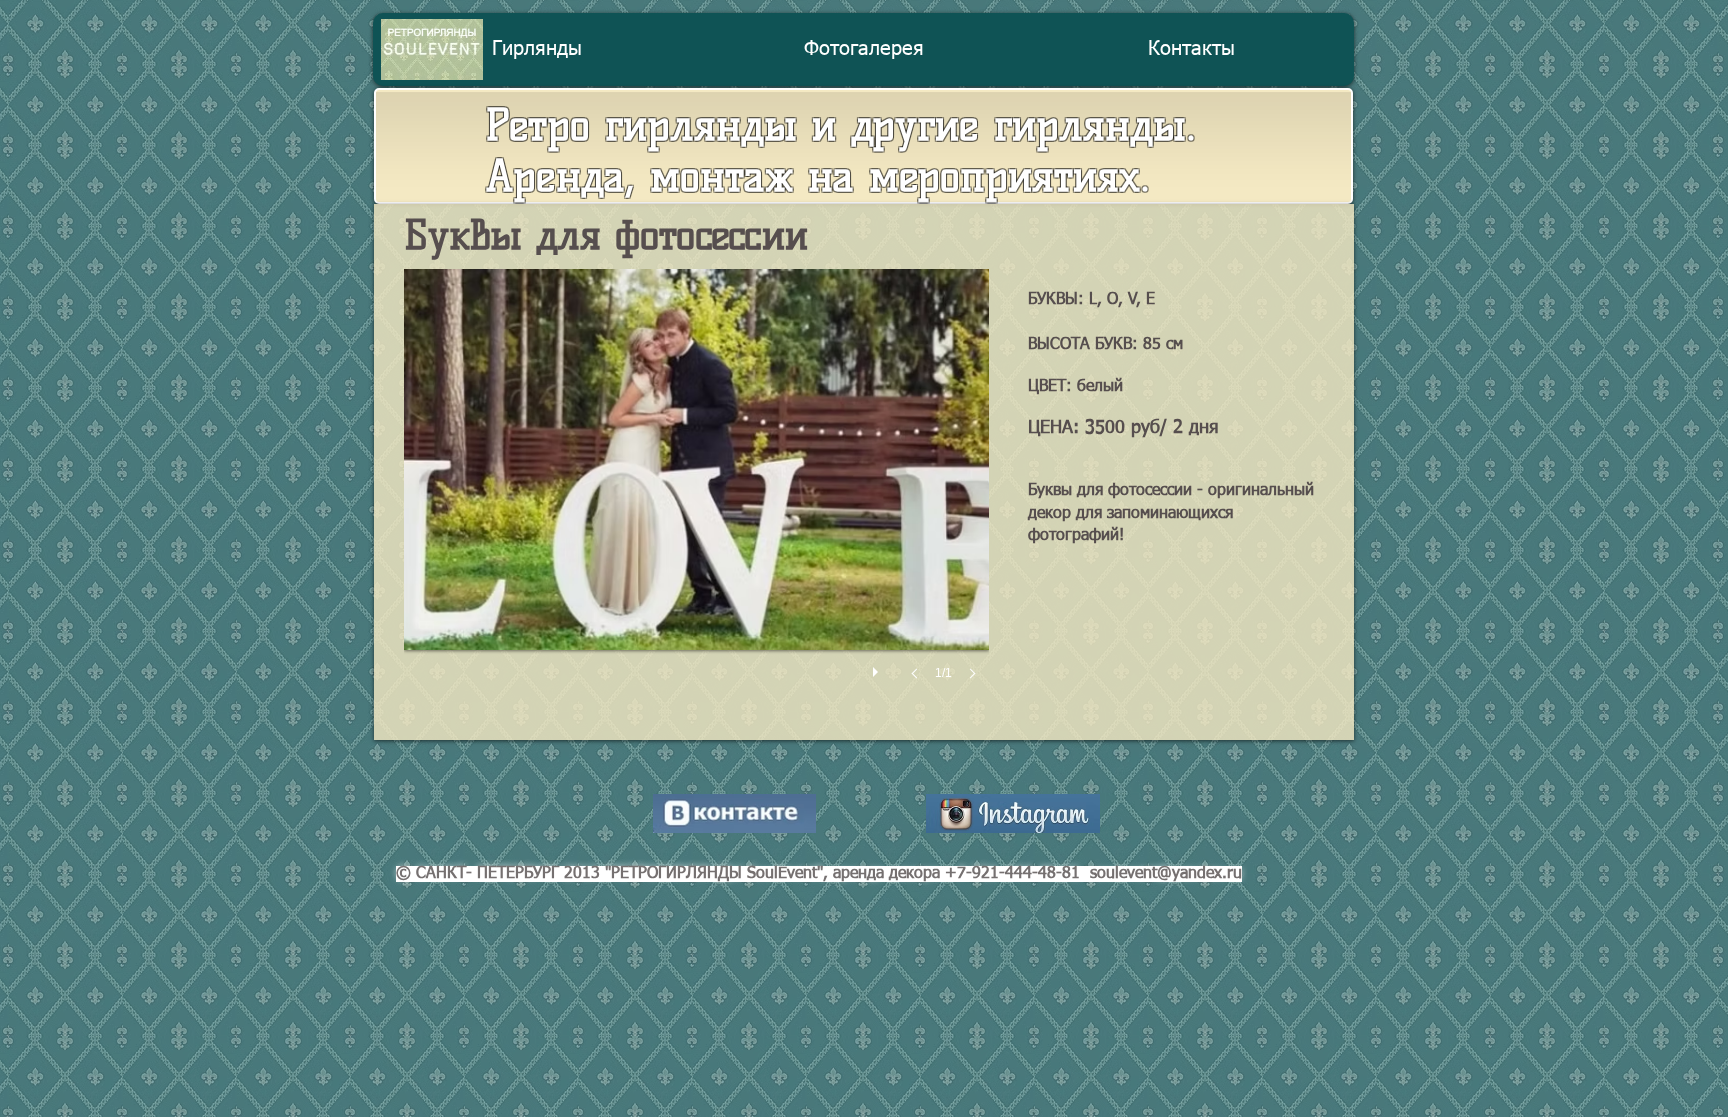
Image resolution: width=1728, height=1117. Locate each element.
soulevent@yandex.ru (1166, 874)
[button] (696, 494)
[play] (878, 667)
